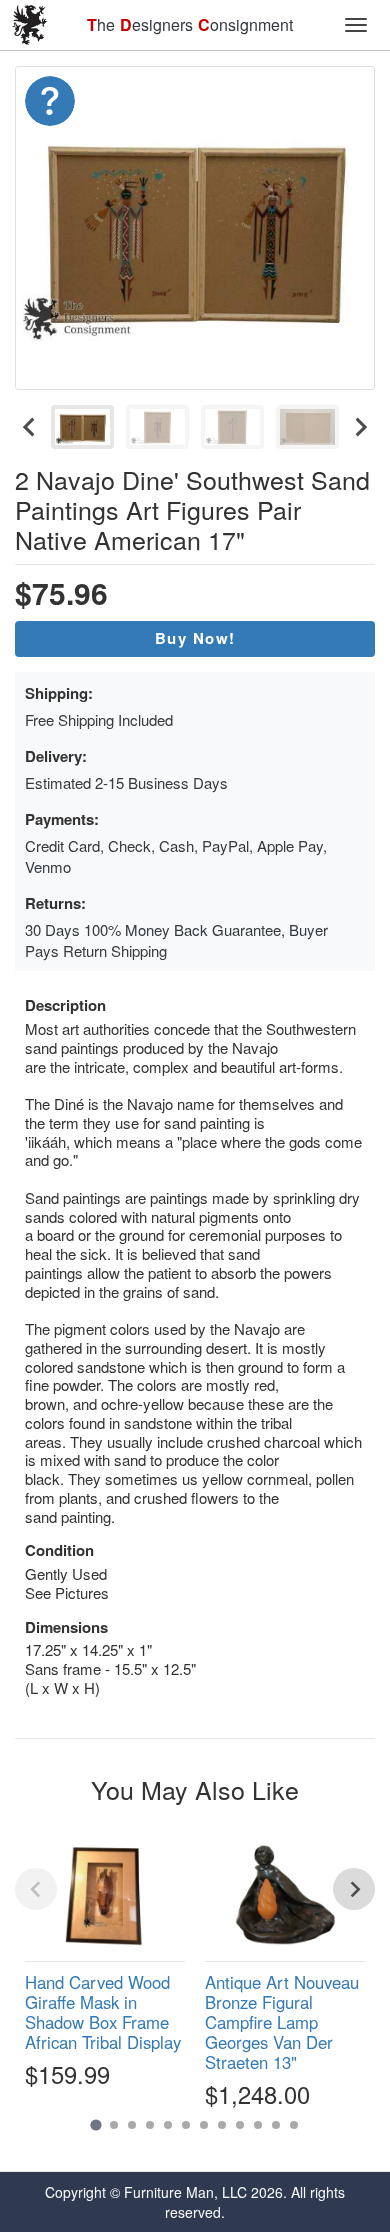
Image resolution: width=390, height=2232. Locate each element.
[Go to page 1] (95, 2125)
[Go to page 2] (114, 2125)
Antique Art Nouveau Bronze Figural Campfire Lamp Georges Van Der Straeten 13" (282, 2022)
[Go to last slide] (30, 427)
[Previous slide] (36, 1889)
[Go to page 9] (240, 2125)
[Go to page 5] (168, 2125)
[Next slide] (360, 427)
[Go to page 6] (186, 2125)
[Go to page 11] (276, 2125)
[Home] (30, 25)
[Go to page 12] (294, 2125)
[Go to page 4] (150, 2125)
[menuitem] (82, 427)
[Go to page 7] (204, 2125)
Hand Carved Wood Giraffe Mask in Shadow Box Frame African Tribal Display (103, 2012)
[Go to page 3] (132, 2125)
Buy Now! (195, 638)
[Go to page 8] (222, 2125)
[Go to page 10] (258, 2125)
